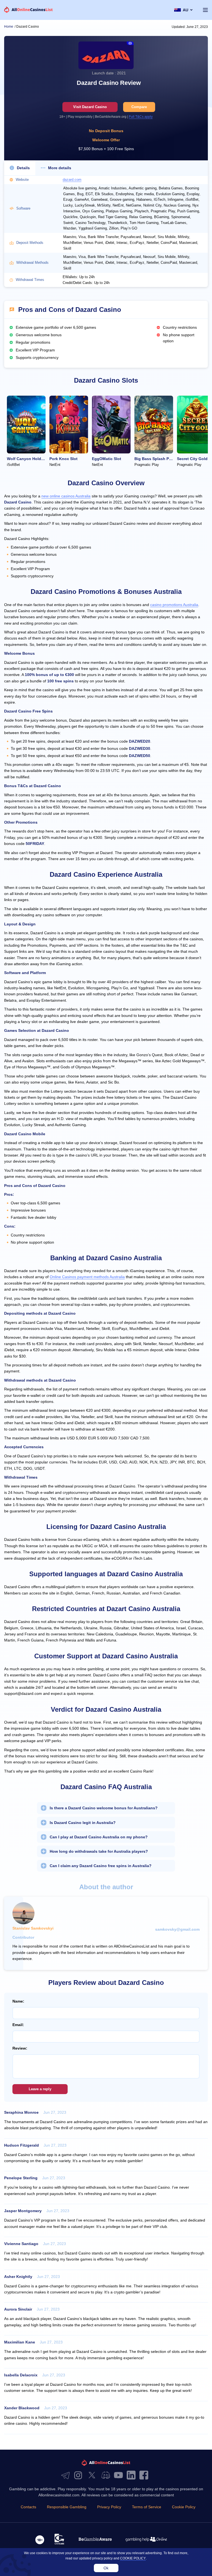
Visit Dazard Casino (90, 107)
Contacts (28, 2507)
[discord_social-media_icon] (107, 2475)
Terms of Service (147, 2507)
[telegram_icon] (67, 2475)
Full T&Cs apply (141, 117)
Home (9, 27)
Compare (139, 107)
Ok (106, 2568)
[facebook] (145, 2475)
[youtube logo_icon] (120, 2475)
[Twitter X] (93, 2475)
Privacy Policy (109, 2507)
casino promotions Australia (174, 605)
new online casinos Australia (66, 496)
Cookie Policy (184, 2507)
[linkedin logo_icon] (132, 2475)
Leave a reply (40, 2089)
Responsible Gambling (67, 2507)
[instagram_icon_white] (79, 2475)
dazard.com (72, 180)
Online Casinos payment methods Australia (87, 1277)
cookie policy (133, 2558)
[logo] (29, 10)
